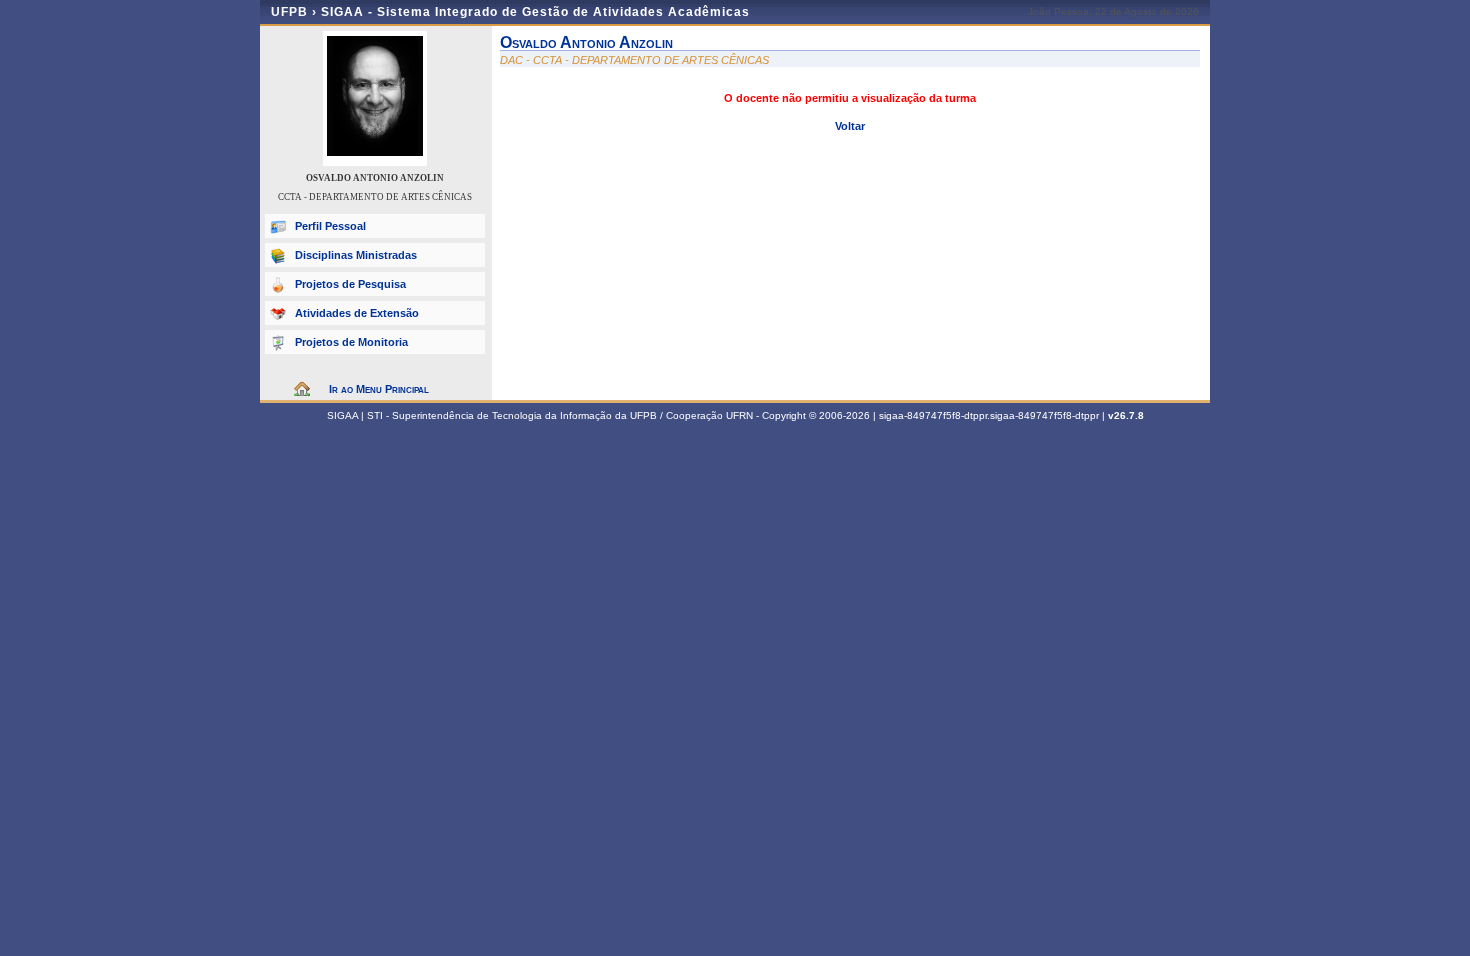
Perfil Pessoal (330, 226)
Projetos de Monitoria (351, 342)
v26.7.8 (1126, 415)
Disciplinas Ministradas (356, 255)
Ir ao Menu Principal (379, 389)
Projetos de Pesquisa (350, 284)
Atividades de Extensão (357, 313)
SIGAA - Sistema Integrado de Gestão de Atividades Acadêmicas (535, 12)
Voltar (850, 126)
